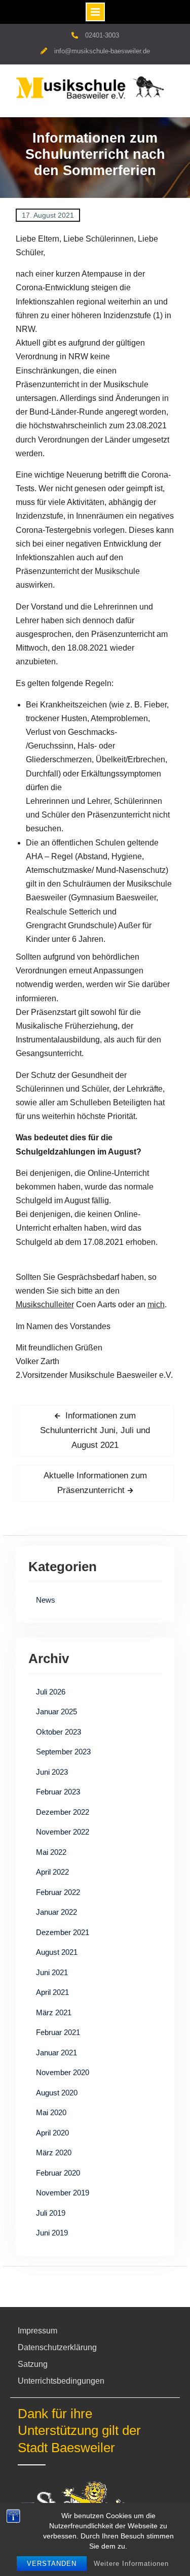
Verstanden (52, 2564)
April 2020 (52, 2133)
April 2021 (52, 1992)
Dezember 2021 (63, 1932)
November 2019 (63, 2193)
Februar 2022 (58, 1892)
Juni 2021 (52, 1972)
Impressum (37, 2331)
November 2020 (63, 2072)
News (46, 1600)
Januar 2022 (56, 1912)
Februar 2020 (58, 2173)
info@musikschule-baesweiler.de (102, 51)
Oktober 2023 (59, 1732)
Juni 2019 (52, 2233)
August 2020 (57, 2093)
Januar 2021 (56, 2053)
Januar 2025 (56, 1711)
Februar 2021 (58, 2032)
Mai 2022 (51, 1852)
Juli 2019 (51, 2213)
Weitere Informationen (131, 2564)
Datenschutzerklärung (57, 2347)
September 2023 (63, 1752)
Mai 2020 (51, 2112)
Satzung (33, 2364)
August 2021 (57, 1952)
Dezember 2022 (63, 1812)
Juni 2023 (52, 1772)
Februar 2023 (58, 1792)
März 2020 (54, 2153)
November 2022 (63, 1832)
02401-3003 (102, 35)
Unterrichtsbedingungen (61, 2381)
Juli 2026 (51, 1692)
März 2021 (54, 2012)
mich (156, 1304)
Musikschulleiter (45, 1304)
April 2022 (52, 1872)
